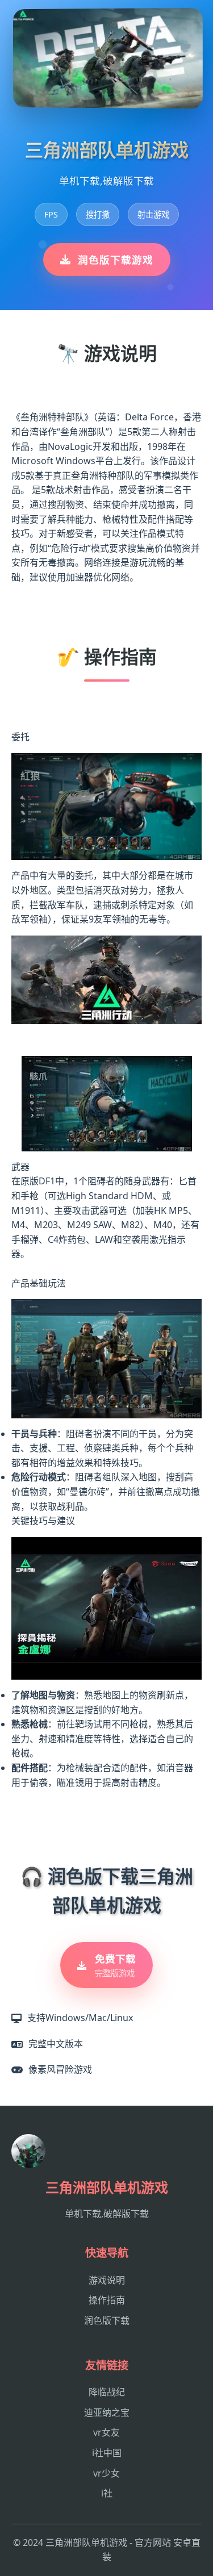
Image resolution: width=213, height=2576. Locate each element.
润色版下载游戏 (116, 260)
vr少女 (106, 2473)
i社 (107, 2493)
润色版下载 (107, 2320)
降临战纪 (107, 2392)
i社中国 (107, 2453)
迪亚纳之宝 (107, 2412)
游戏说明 (107, 2280)
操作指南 (107, 2300)
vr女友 (106, 2432)
